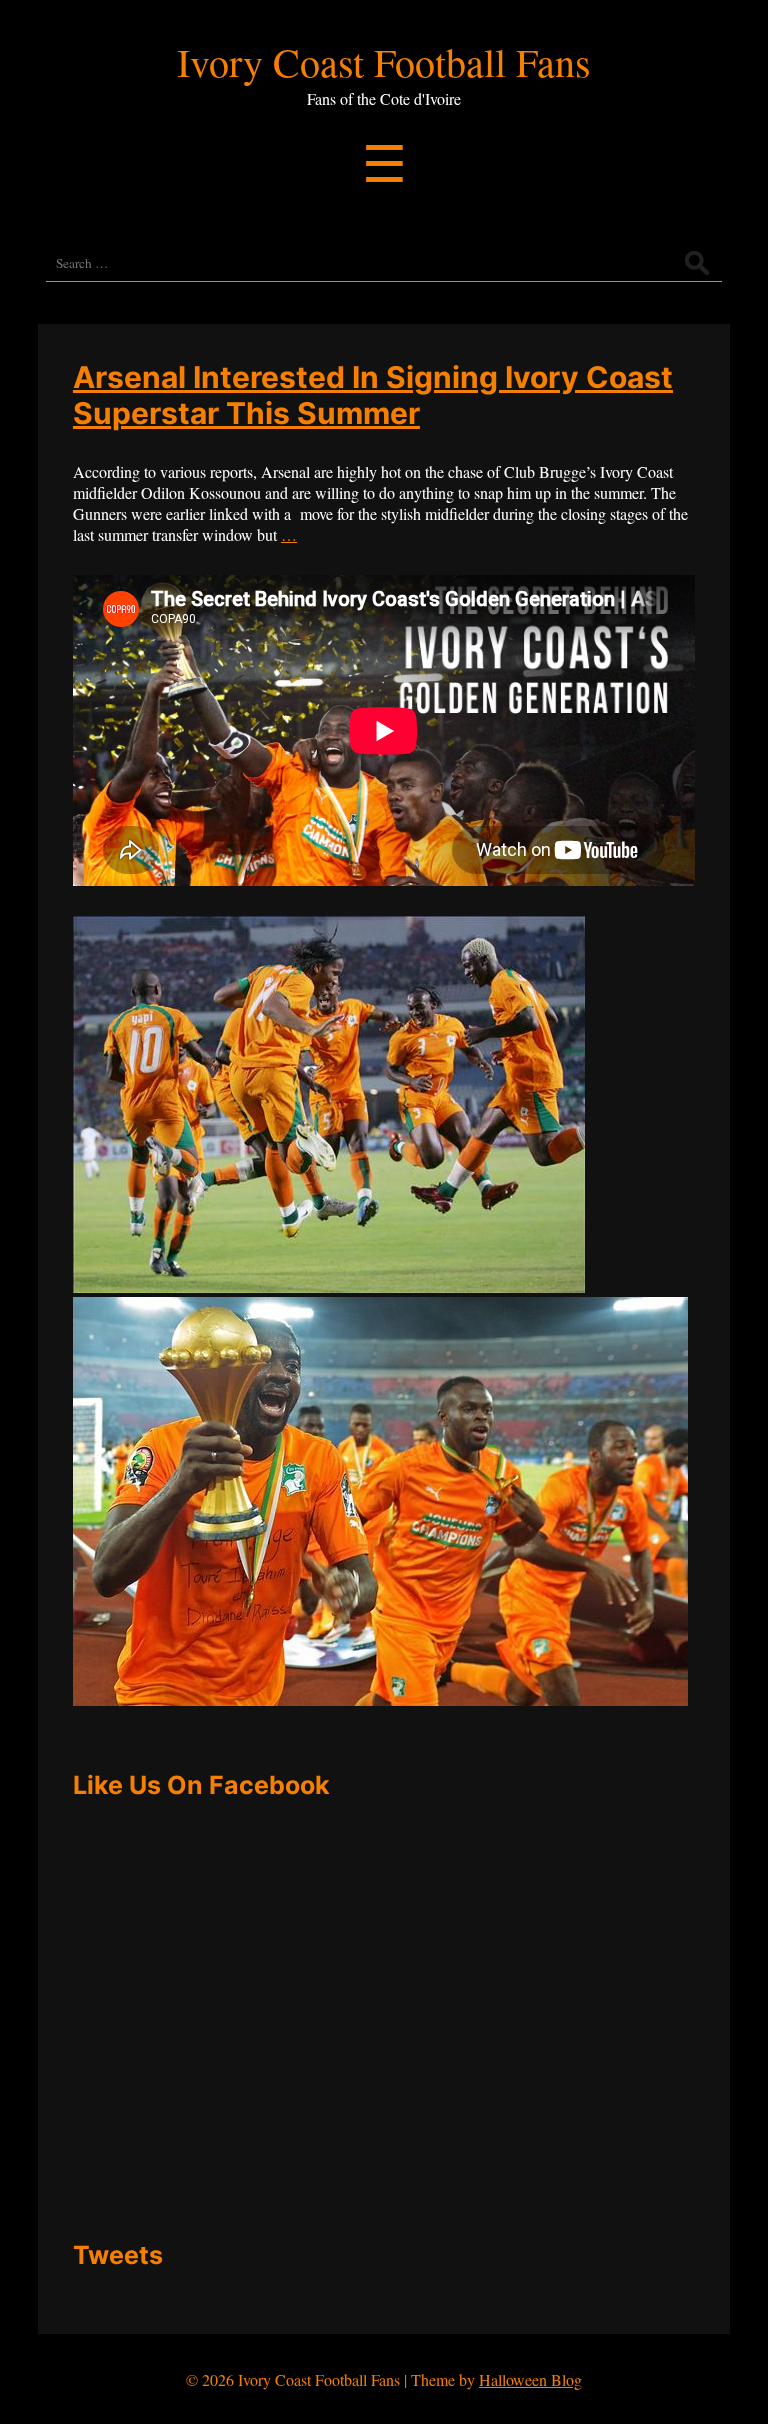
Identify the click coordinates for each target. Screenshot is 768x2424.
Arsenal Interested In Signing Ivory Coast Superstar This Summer (373, 395)
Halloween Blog (530, 2379)
